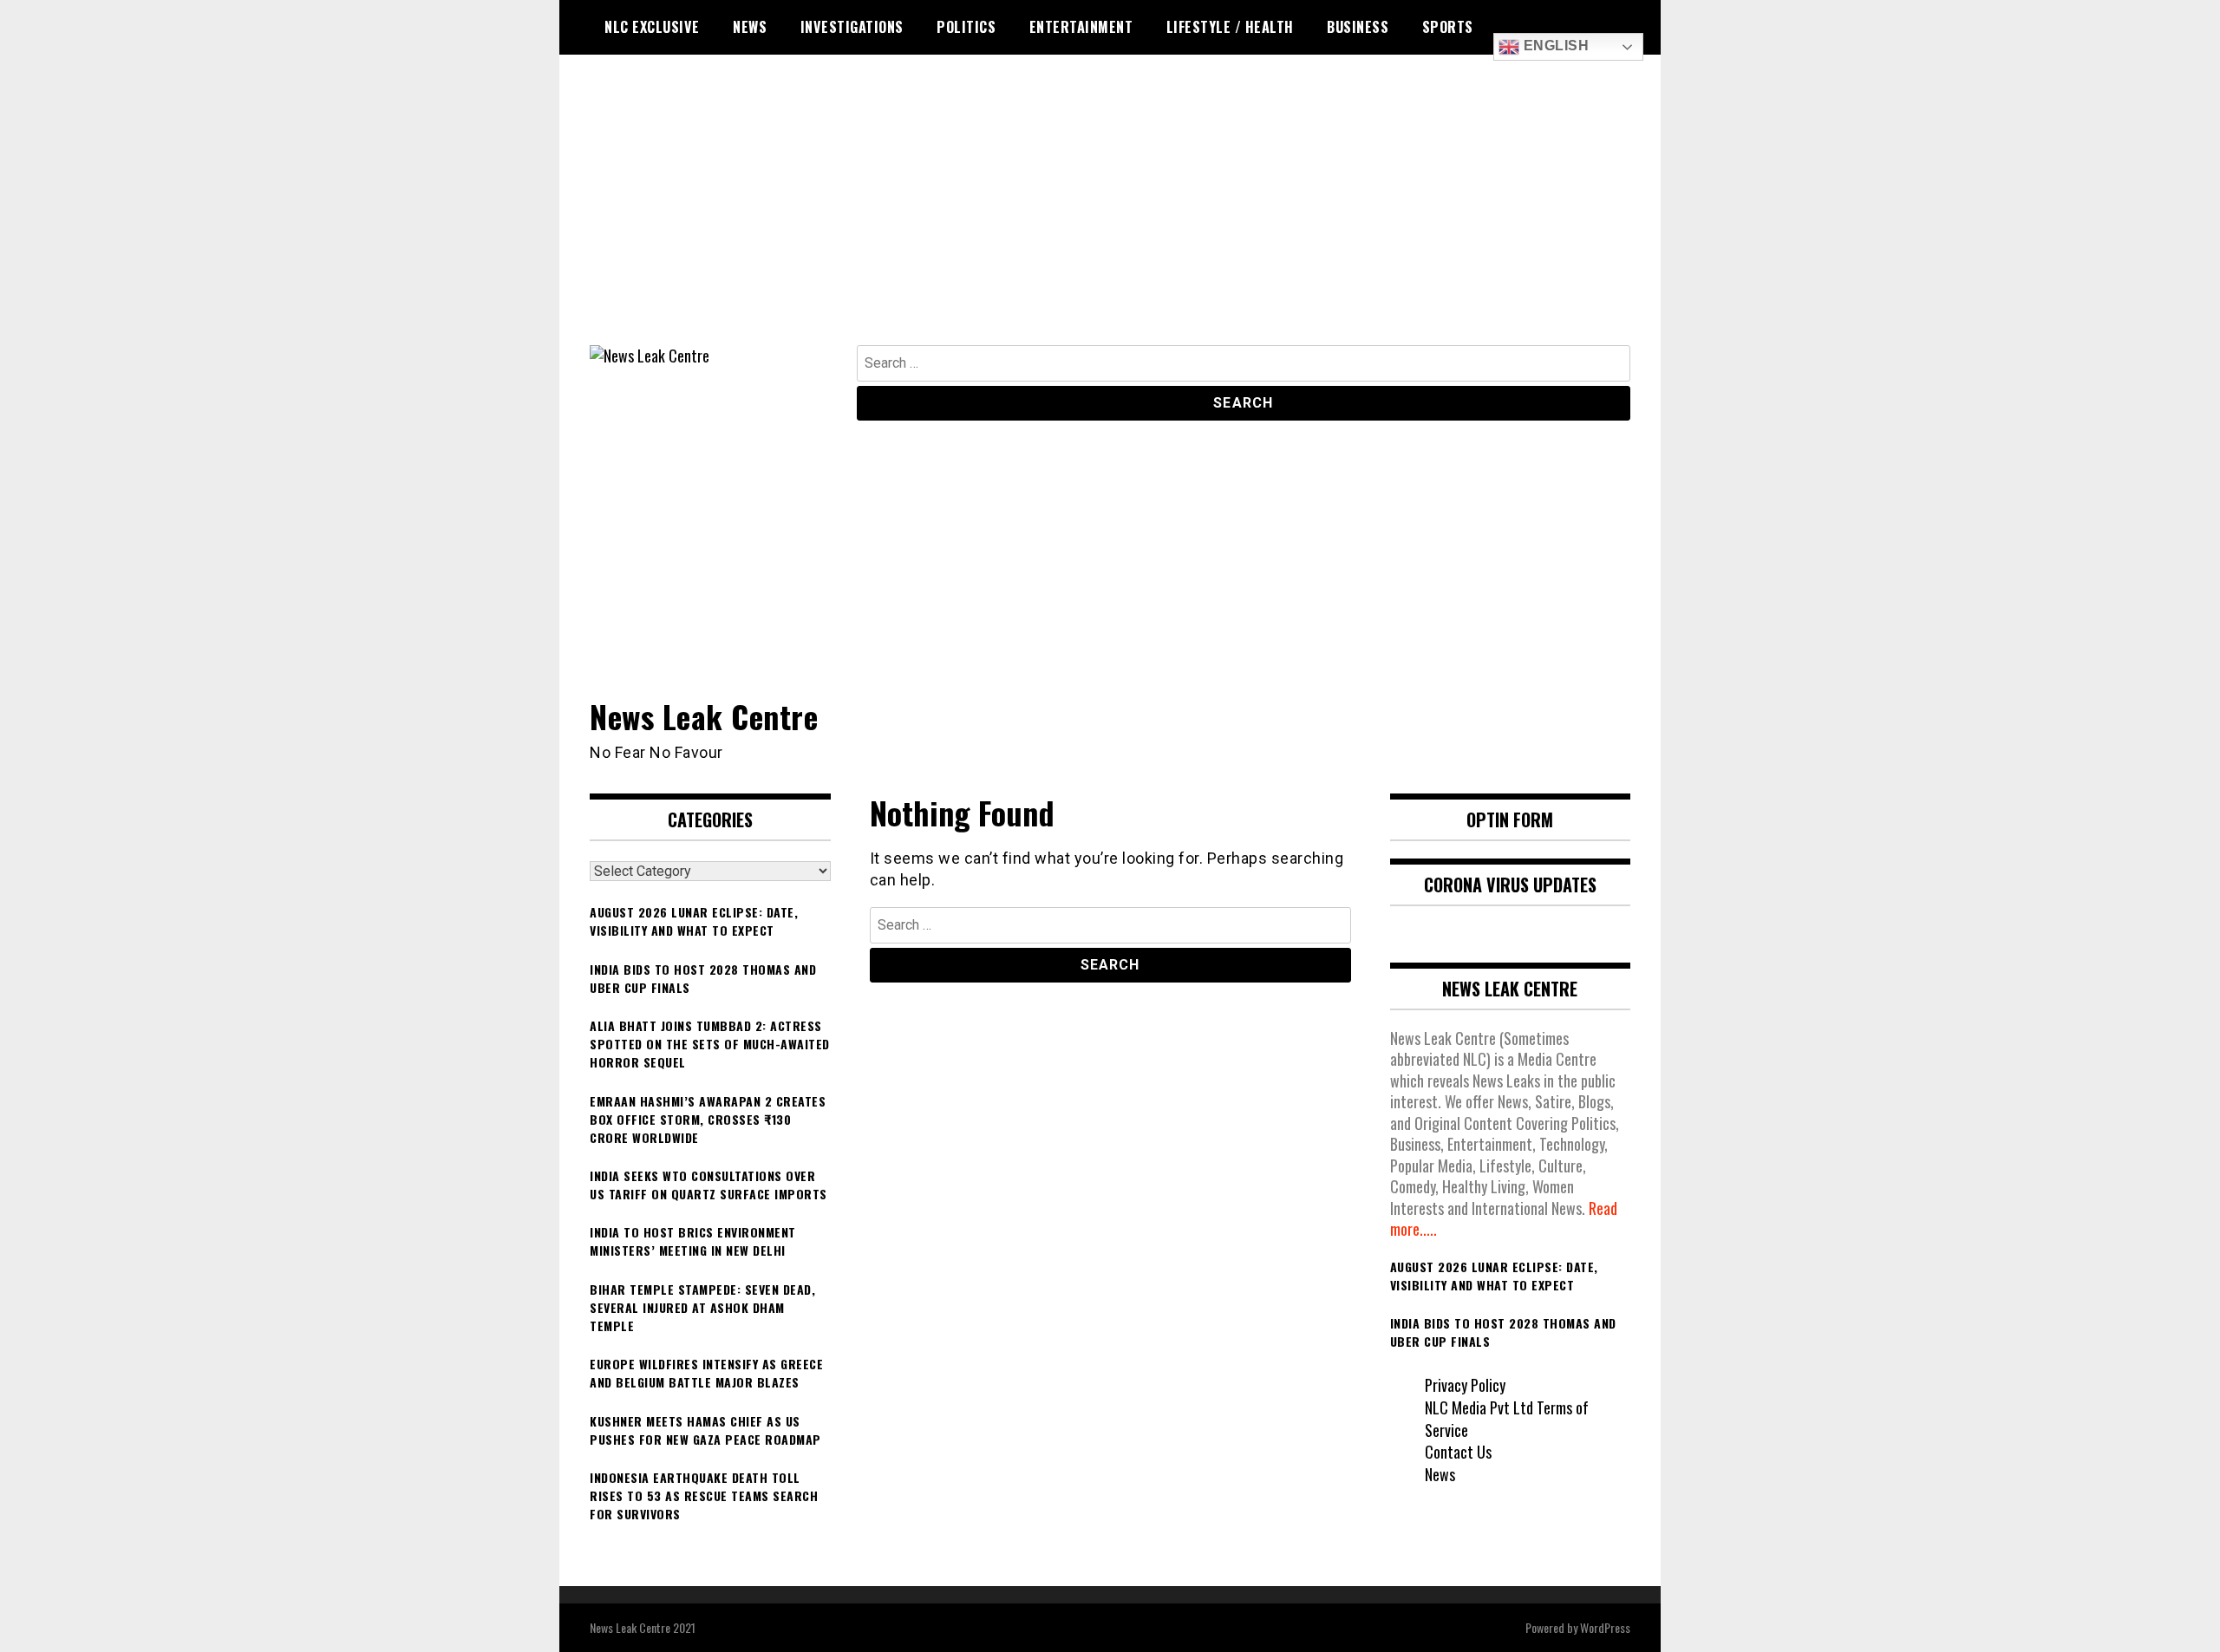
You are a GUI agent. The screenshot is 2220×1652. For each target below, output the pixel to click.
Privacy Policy (1465, 1385)
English (1554, 46)
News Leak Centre (704, 716)
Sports (1448, 27)
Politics (966, 27)
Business (1358, 27)
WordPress (1605, 1627)
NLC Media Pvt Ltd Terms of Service (1507, 1419)
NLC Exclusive (652, 27)
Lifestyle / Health (1230, 27)
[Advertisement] (1110, 215)
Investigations (852, 27)
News (750, 27)
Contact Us (1458, 1452)
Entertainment (1081, 27)
